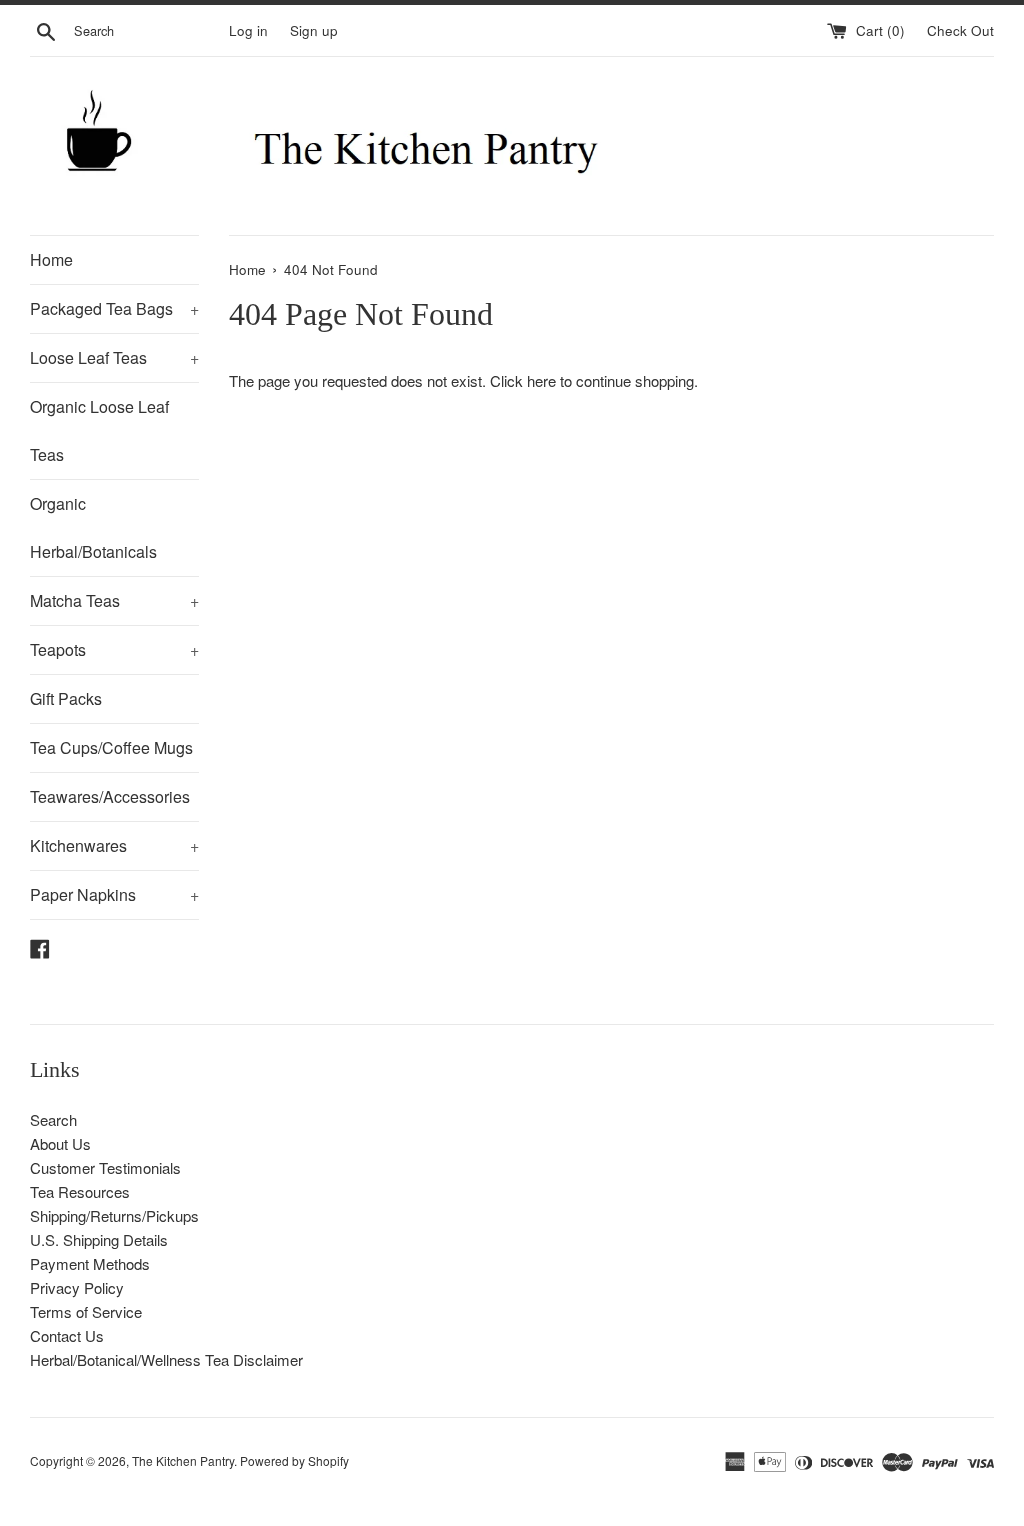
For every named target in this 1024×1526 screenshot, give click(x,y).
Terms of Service (86, 1311)
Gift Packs (66, 698)
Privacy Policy (77, 1287)
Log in (248, 30)
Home (51, 259)
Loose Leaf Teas (114, 357)
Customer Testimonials (105, 1167)
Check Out (960, 30)
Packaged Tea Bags (114, 308)
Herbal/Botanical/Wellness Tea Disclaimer (166, 1359)
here (541, 380)
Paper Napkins (114, 894)
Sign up (314, 30)
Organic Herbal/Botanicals (93, 527)
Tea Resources (80, 1191)
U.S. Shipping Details (99, 1239)
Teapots (114, 649)
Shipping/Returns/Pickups (114, 1215)
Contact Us (67, 1335)
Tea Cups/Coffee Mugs (111, 747)
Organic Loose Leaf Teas (99, 430)
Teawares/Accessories (110, 796)
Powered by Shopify (294, 1460)
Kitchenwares (114, 845)
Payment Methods (90, 1263)
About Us (60, 1143)
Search (53, 1119)
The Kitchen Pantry (183, 1460)
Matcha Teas (114, 600)
